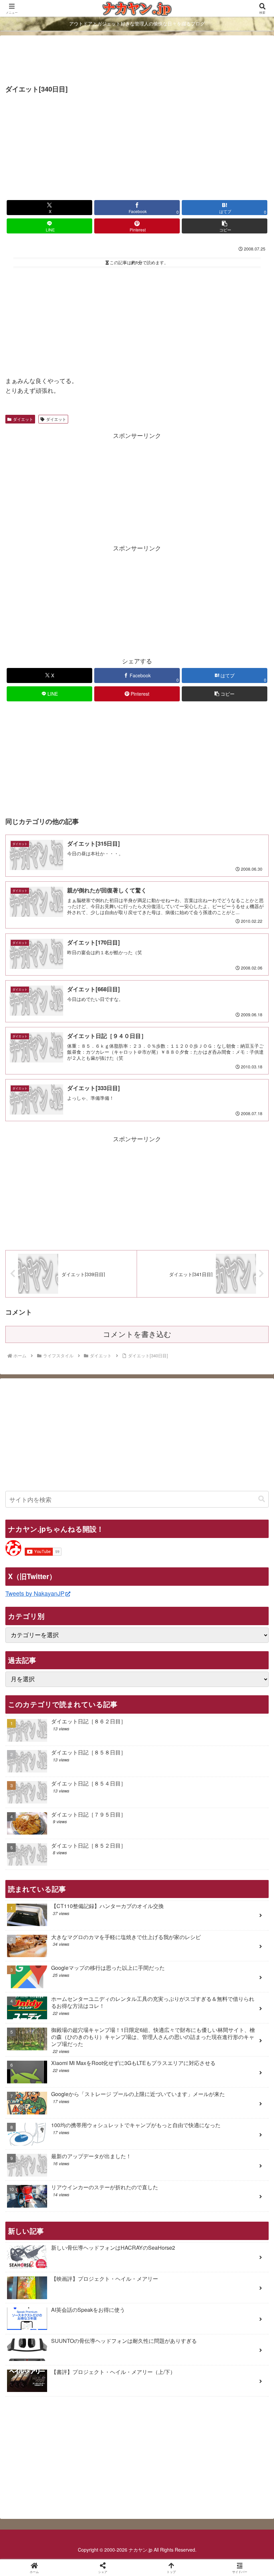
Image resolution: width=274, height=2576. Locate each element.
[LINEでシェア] (45, 2060)
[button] (225, 226)
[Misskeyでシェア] (228, 2023)
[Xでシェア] (45, 2023)
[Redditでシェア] (168, 2042)
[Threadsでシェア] (106, 2042)
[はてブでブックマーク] (228, 2042)
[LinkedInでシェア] (168, 2060)
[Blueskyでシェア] (168, 2023)
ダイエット (23, 419)
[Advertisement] (137, 61)
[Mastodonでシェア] (106, 2023)
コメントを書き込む (137, 1334)
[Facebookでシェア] (45, 2042)
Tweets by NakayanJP (35, 1593)
